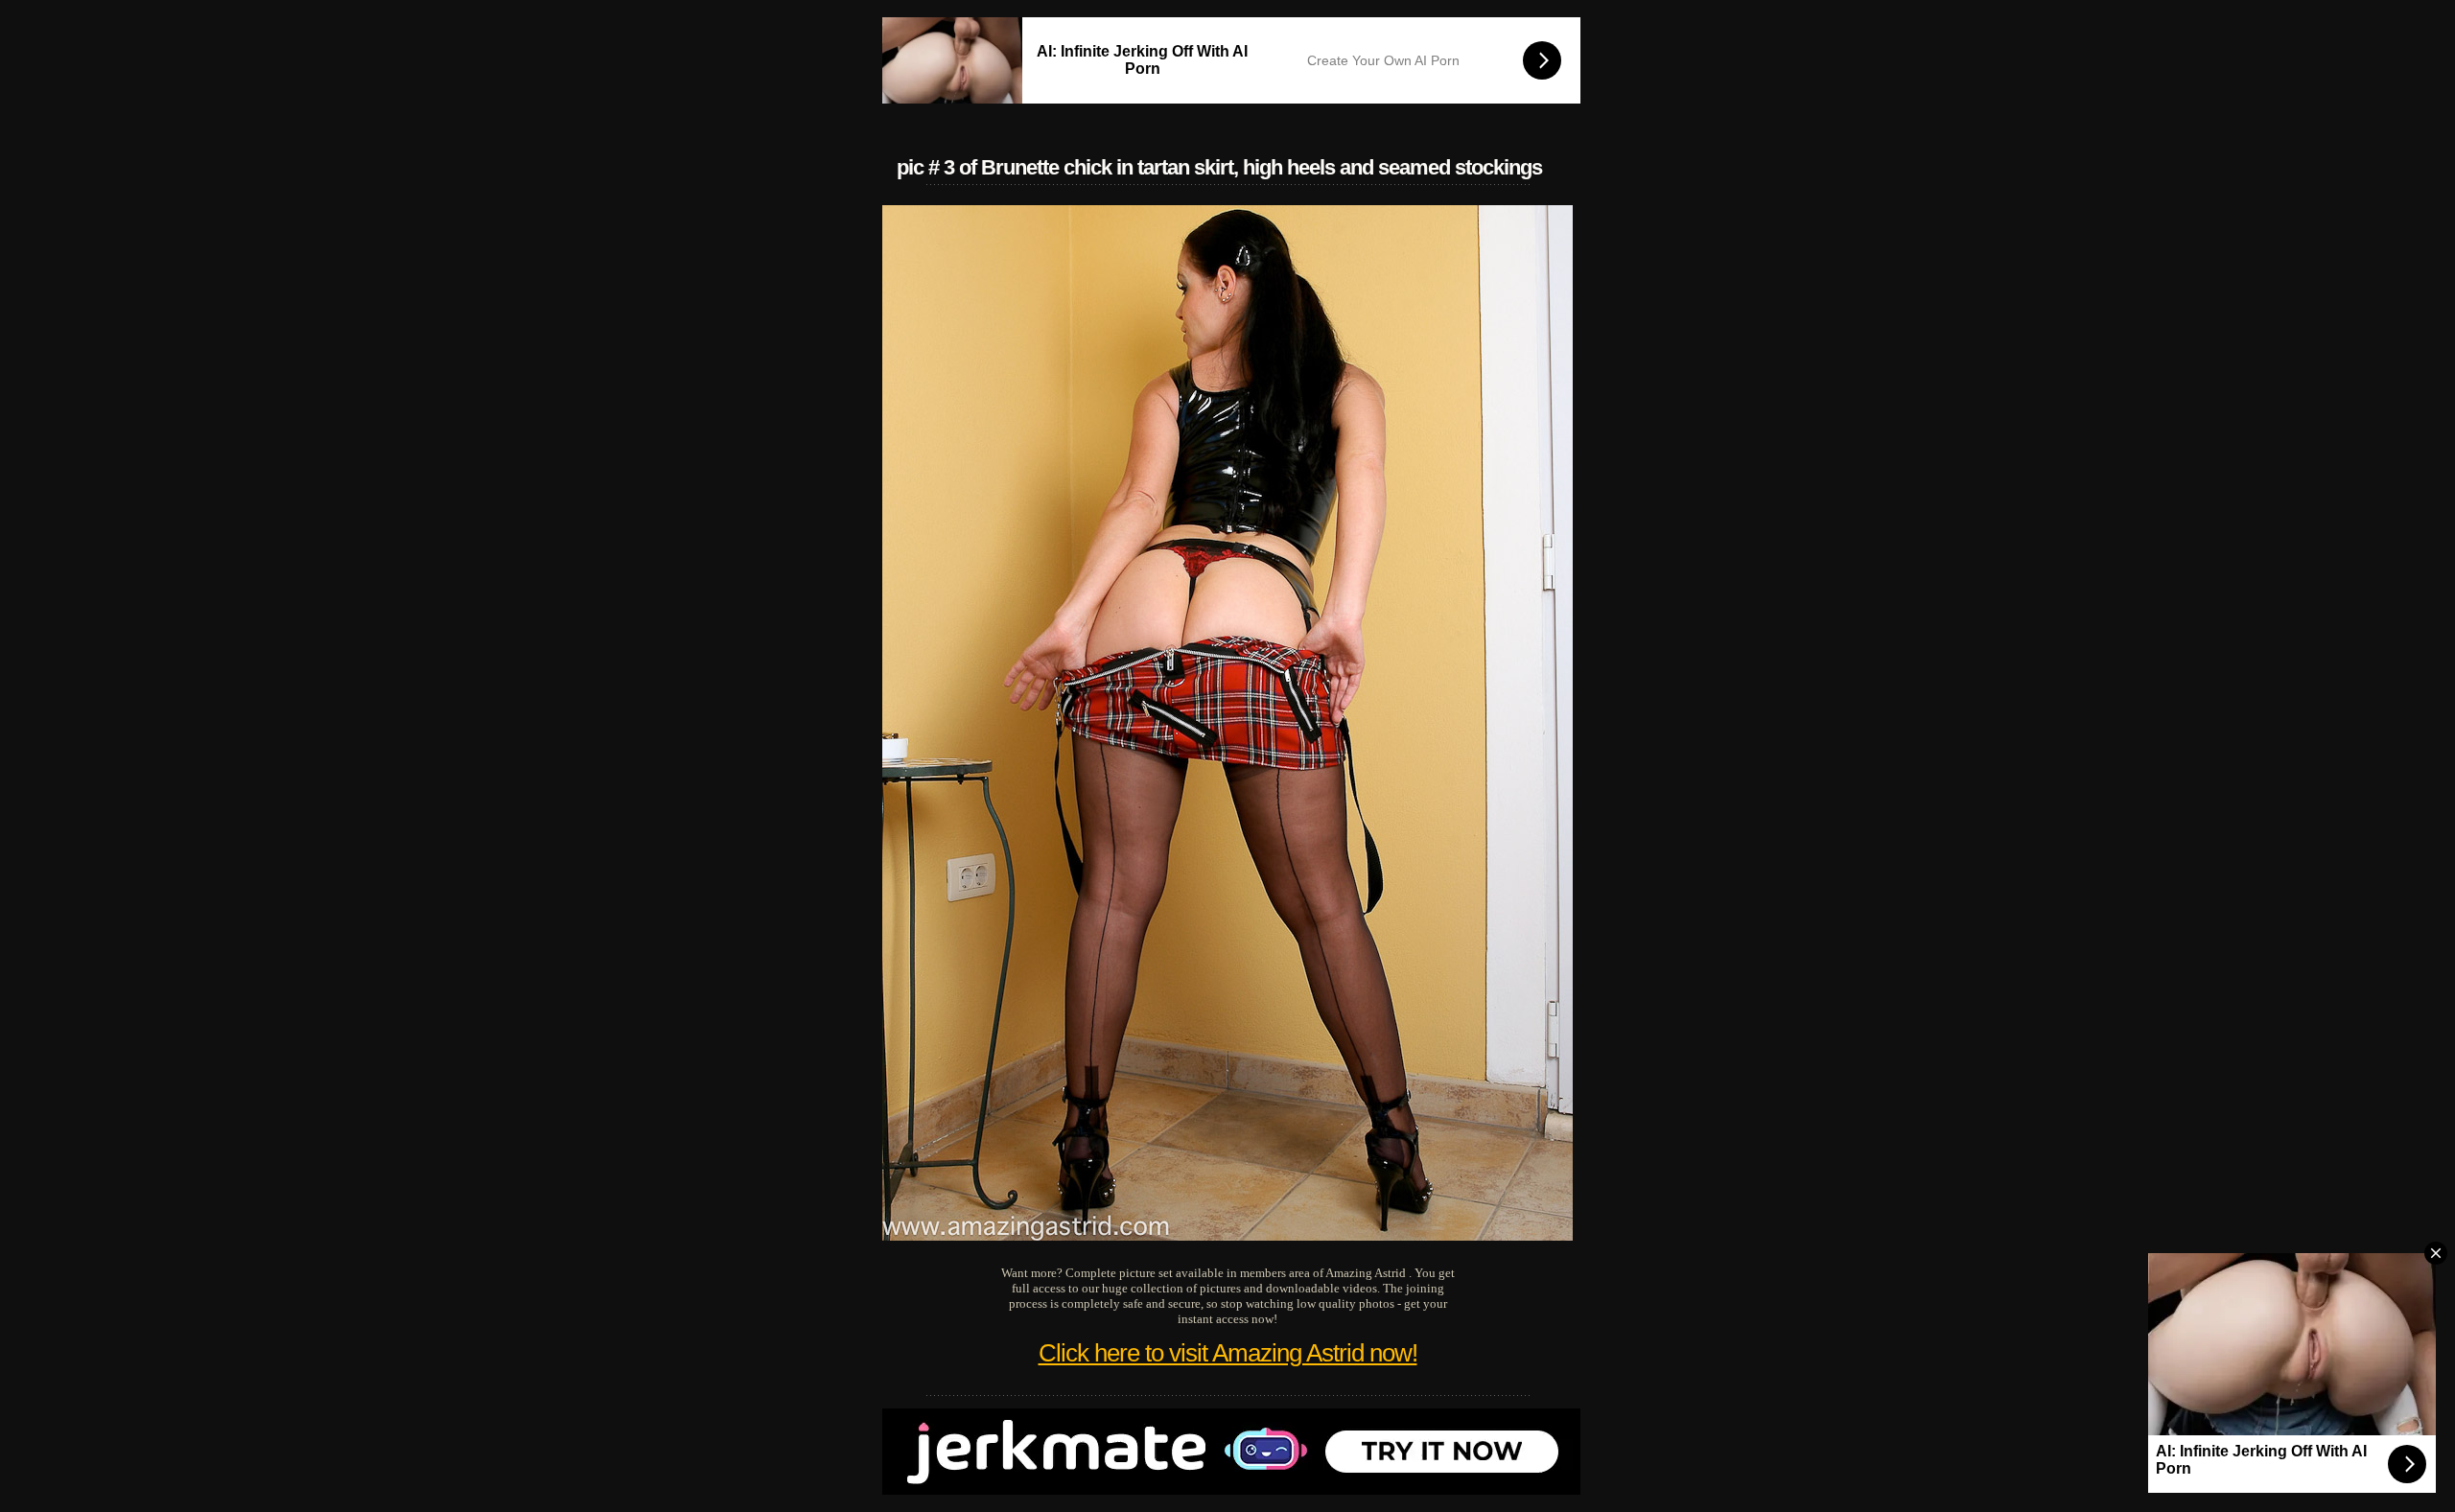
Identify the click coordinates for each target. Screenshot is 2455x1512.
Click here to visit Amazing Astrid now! (1228, 1353)
